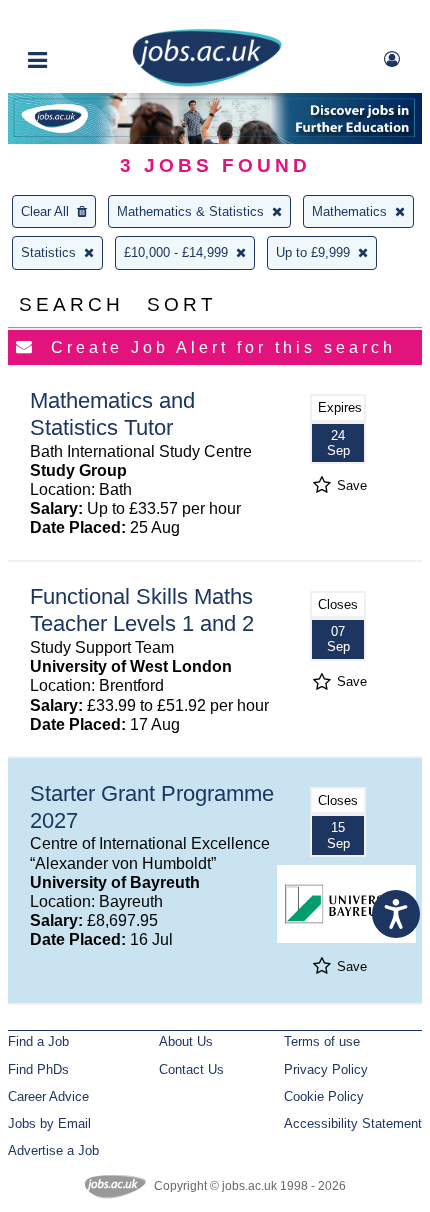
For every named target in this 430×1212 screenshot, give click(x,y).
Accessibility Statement (353, 1123)
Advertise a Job (53, 1150)
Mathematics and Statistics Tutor (112, 414)
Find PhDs (38, 1069)
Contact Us (191, 1069)
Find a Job (38, 1041)
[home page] (207, 82)
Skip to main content (80, 17)
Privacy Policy (326, 1069)
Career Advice (48, 1096)
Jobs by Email (49, 1123)
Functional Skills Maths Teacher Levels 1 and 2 (142, 610)
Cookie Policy (324, 1096)
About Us (186, 1041)
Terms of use (322, 1041)
